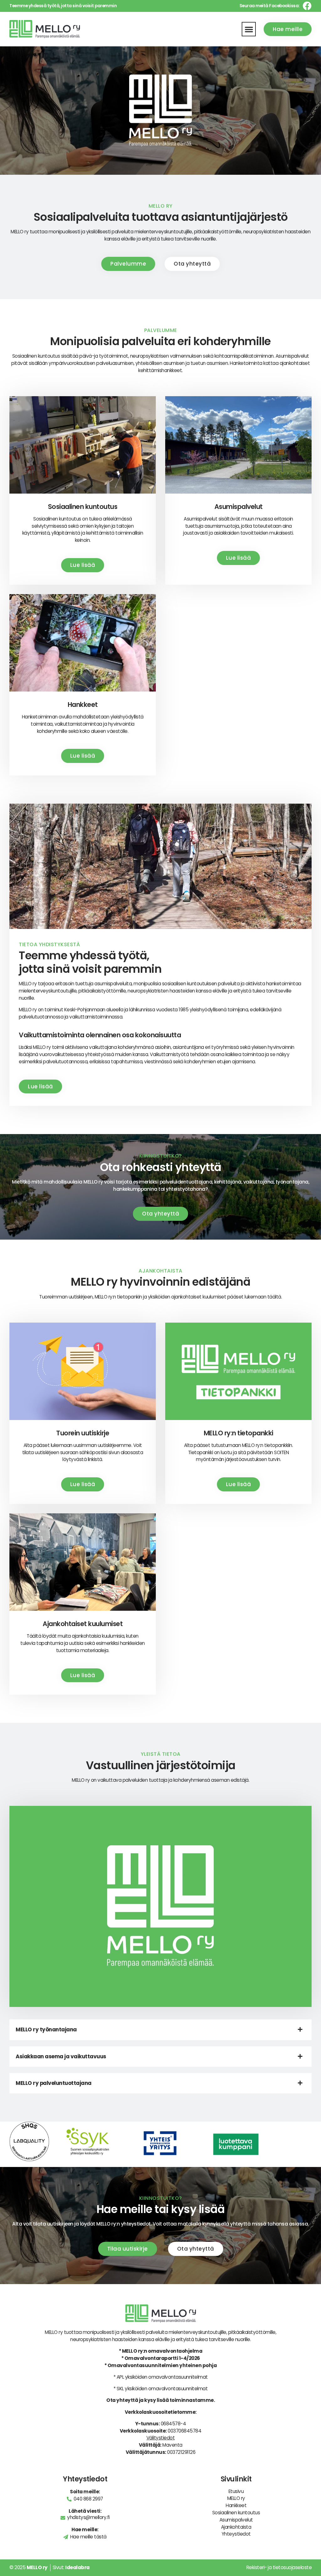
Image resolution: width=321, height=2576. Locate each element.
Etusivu (236, 2491)
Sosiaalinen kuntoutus (236, 2513)
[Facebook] (307, 6)
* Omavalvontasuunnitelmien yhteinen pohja (161, 2365)
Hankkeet (236, 2505)
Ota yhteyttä (122, 2400)
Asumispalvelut (236, 2520)
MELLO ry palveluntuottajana (54, 2083)
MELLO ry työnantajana (46, 2029)
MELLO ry (236, 2498)
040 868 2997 (88, 2499)
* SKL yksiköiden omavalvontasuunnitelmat (160, 2389)
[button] (249, 29)
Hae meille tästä (88, 2537)
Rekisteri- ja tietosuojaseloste (279, 2567)
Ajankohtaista (236, 2527)
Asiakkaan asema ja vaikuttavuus (61, 2056)
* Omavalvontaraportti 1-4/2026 (161, 2358)
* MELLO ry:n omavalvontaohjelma (161, 2351)
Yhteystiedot (236, 2534)
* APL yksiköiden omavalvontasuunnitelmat (161, 2377)
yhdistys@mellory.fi (88, 2517)
